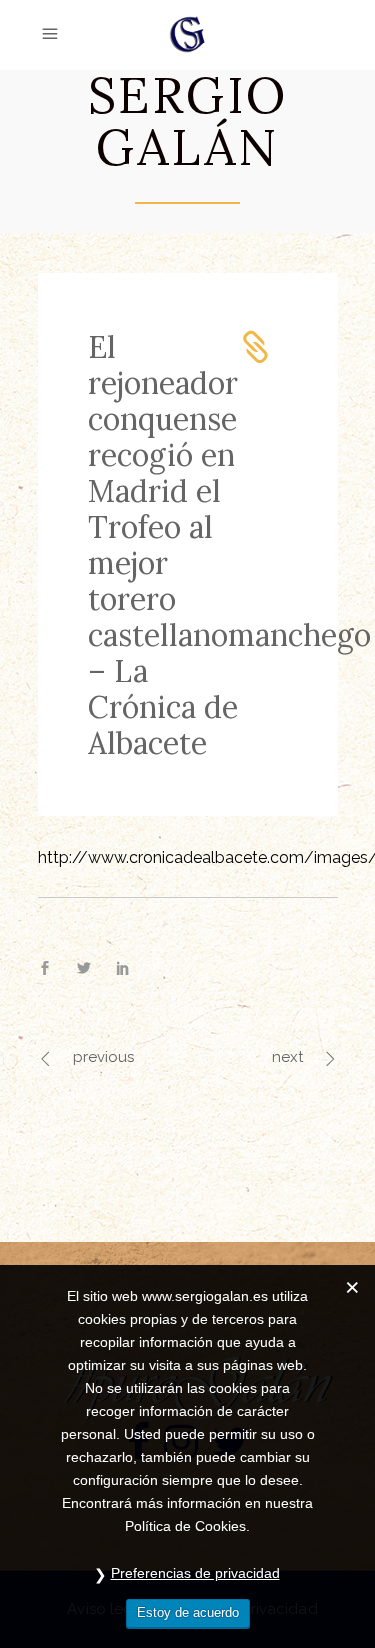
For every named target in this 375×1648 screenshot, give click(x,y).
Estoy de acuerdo (188, 1612)
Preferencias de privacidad (195, 1573)
